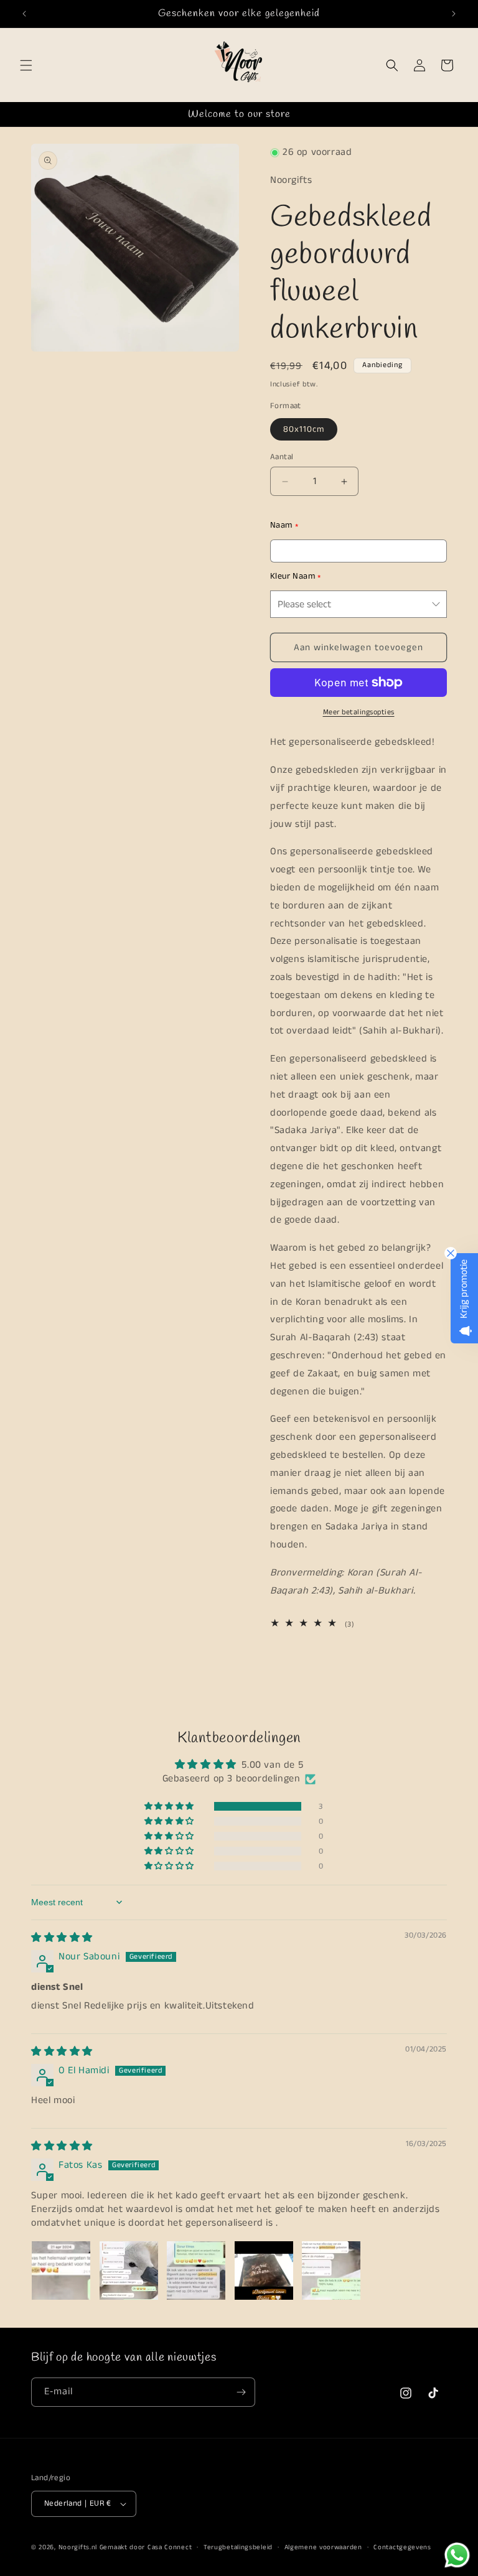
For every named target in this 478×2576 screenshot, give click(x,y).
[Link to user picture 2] (129, 2270)
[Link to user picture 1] (61, 2270)
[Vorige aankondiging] (24, 14)
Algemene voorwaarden (323, 2547)
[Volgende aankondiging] (454, 14)
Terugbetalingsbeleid (238, 2547)
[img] (62, 1938)
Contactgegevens (402, 2547)
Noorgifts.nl (78, 2547)
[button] (26, 65)
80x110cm (304, 429)
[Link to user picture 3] (196, 2270)
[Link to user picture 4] (264, 2270)
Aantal (282, 457)
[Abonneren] (241, 2392)
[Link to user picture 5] (331, 2270)
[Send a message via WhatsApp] (457, 2555)
